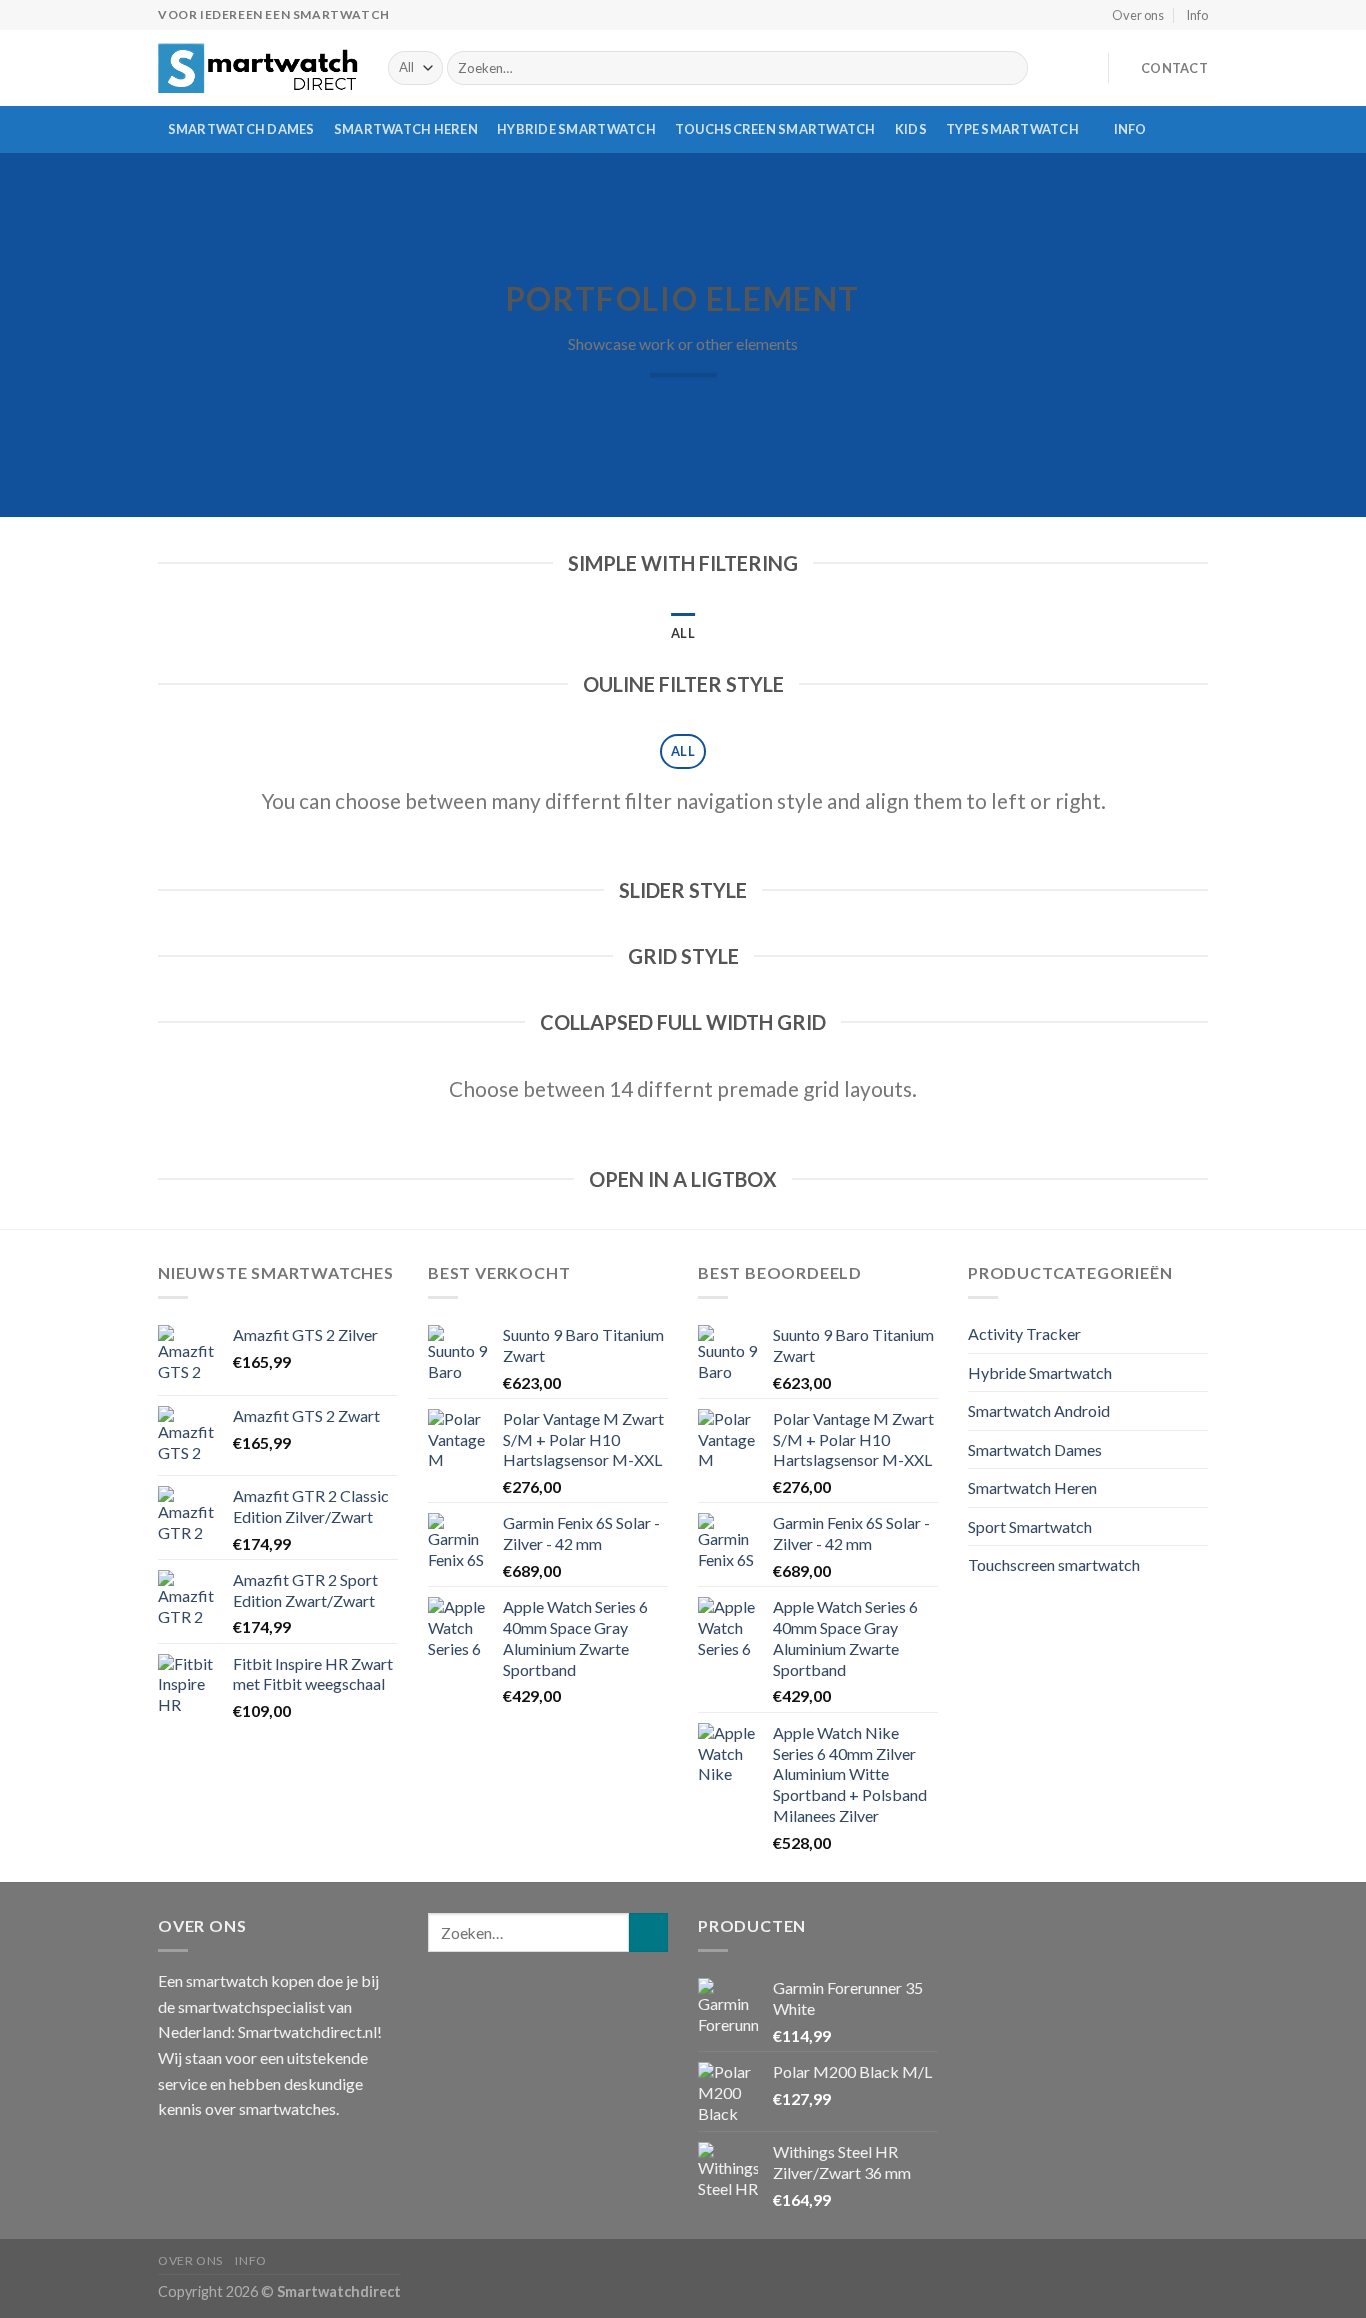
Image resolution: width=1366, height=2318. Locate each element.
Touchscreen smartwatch (775, 129)
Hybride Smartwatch (576, 129)
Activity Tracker (1024, 1333)
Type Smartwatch (1012, 129)
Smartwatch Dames (241, 129)
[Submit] (1008, 68)
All (683, 633)
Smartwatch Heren (406, 129)
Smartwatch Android (1039, 1410)
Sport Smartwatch (1030, 1526)
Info (1197, 15)
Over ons (1138, 15)
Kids (911, 129)
